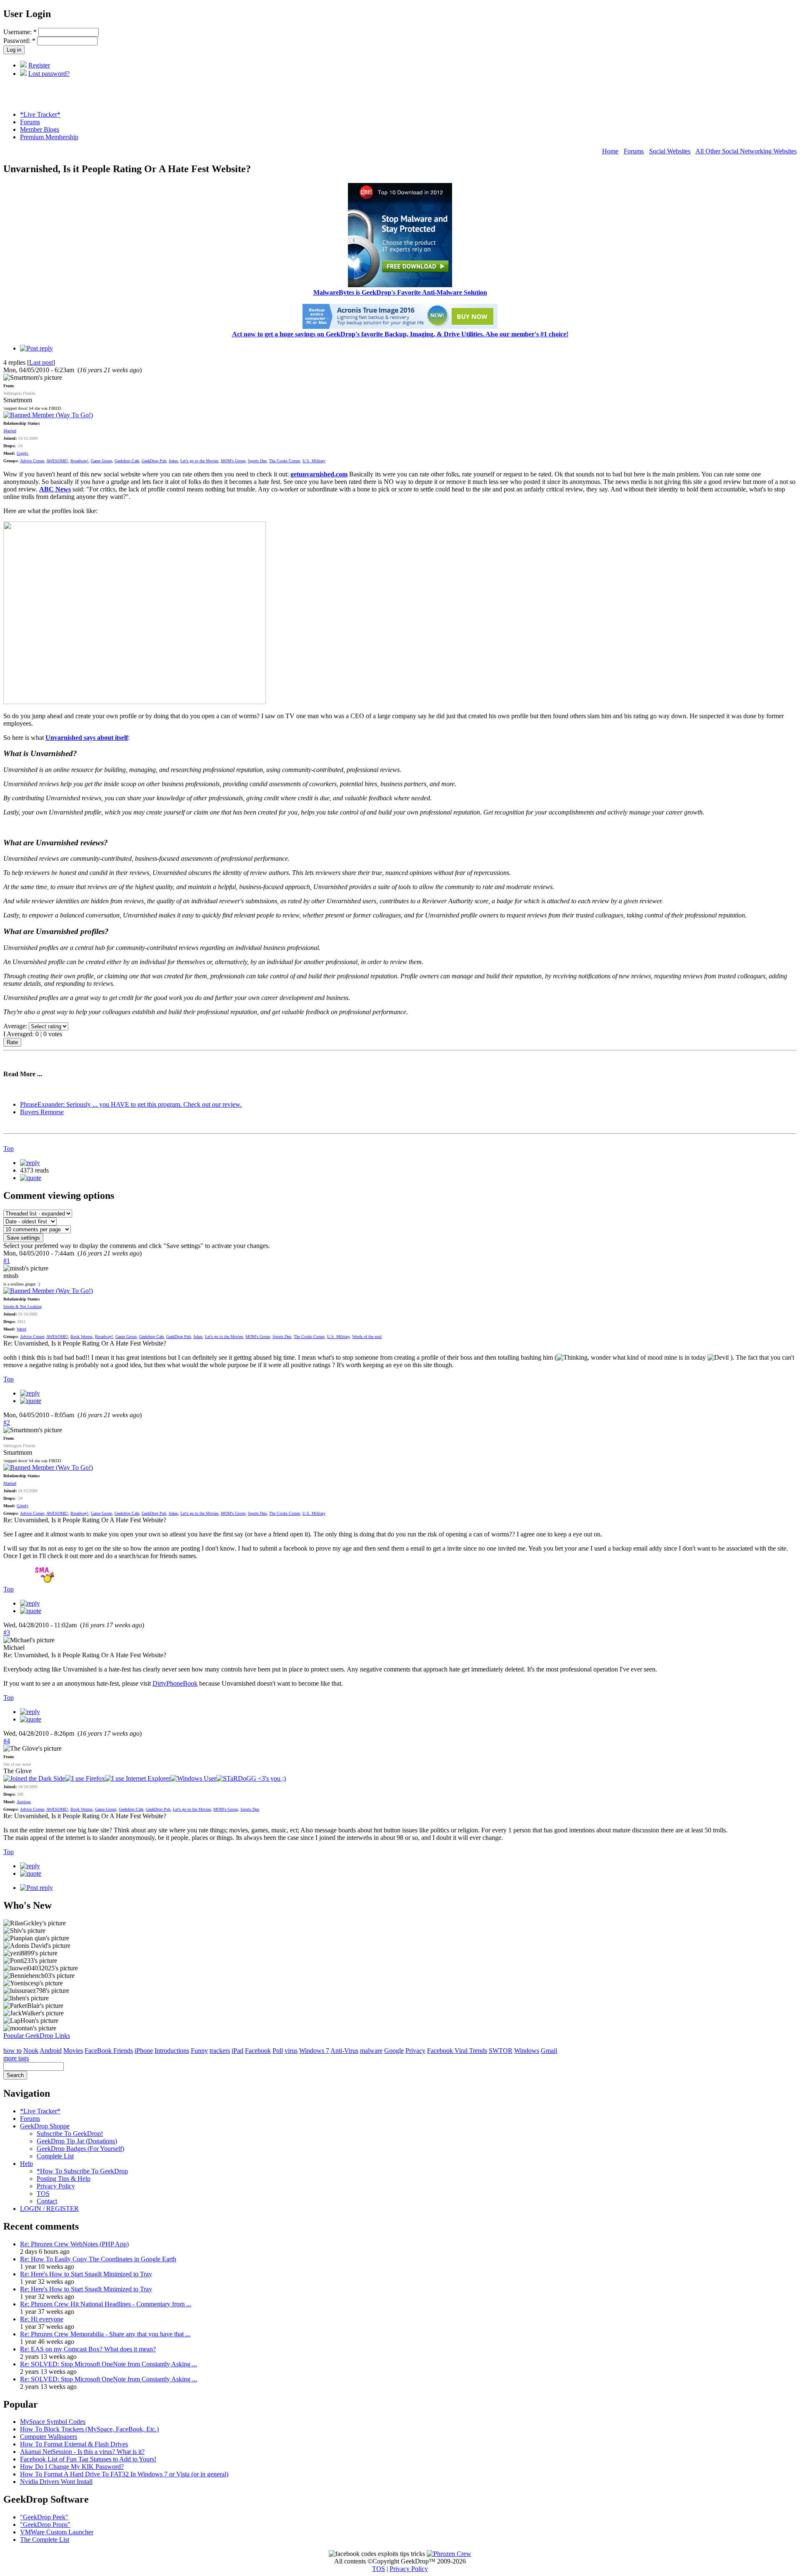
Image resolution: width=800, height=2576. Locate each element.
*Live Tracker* (40, 114)
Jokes (173, 461)
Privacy (415, 2051)
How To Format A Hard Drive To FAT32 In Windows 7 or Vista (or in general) (124, 2474)
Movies (73, 2051)
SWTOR (501, 2051)
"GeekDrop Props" (45, 2525)
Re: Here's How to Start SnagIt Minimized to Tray (86, 2274)
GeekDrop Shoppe (45, 2126)
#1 (7, 1261)
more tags (16, 2058)
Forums (30, 122)
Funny (199, 2051)
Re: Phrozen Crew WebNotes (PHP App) (74, 2244)
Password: (19, 41)
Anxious (24, 1802)
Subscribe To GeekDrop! (70, 2134)
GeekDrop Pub (154, 461)
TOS (43, 2194)
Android (51, 2051)
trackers (220, 2051)
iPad (237, 2051)
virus (291, 2051)
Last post (41, 362)
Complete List (55, 2156)
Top (9, 1149)
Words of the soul (367, 1337)
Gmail (549, 2051)
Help (26, 2164)
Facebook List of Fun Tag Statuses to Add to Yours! (88, 2459)
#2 (7, 1422)
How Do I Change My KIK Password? (72, 2467)
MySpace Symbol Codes (53, 2422)
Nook (31, 2051)
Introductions (172, 2051)
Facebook (258, 2051)
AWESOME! (57, 461)
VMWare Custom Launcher (57, 2532)
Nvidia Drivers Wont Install (56, 2482)
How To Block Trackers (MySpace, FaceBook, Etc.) (89, 2429)
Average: (16, 1026)
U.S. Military (314, 461)
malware (371, 2051)
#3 (7, 1633)
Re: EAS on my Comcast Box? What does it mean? (88, 2349)
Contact (47, 2201)
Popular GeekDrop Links (37, 2036)
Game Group (101, 461)
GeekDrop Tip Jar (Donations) (77, 2141)
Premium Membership (49, 137)
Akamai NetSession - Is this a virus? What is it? (82, 2452)
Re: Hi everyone (42, 2319)
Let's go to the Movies (199, 461)
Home (610, 151)
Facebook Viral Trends (457, 2051)
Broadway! (79, 461)
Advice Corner (32, 461)
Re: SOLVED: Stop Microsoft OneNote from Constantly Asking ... (109, 2364)
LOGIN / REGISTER (49, 2209)
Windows (527, 2051)
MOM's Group (233, 461)
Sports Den (257, 461)
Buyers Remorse (42, 1112)
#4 (7, 1741)
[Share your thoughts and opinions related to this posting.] (36, 348)
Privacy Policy (56, 2186)
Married (10, 431)
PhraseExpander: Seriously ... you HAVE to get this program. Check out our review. (131, 1104)
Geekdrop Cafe (127, 461)
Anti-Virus (344, 2051)
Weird (21, 1329)
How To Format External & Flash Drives (74, 2444)
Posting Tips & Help (64, 2179)
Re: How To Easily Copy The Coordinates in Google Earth (98, 2259)
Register (39, 65)
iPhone (144, 2051)
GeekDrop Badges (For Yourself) (80, 2149)
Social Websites (670, 151)
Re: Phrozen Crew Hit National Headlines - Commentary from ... (106, 2304)
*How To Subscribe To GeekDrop (82, 2171)
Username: (20, 32)
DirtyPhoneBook (175, 1683)
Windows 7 (314, 2051)
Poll (278, 2051)
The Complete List (45, 2540)
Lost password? (49, 74)
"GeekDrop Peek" (44, 2517)
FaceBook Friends (109, 2051)
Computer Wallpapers (49, 2437)
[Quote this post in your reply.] (31, 1178)
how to (12, 2051)
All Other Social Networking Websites (746, 151)
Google (394, 2051)
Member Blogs (40, 129)
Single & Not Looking (22, 1307)
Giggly (22, 453)
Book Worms (81, 1337)
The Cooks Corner (285, 461)
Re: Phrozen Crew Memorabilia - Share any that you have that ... (105, 2334)
